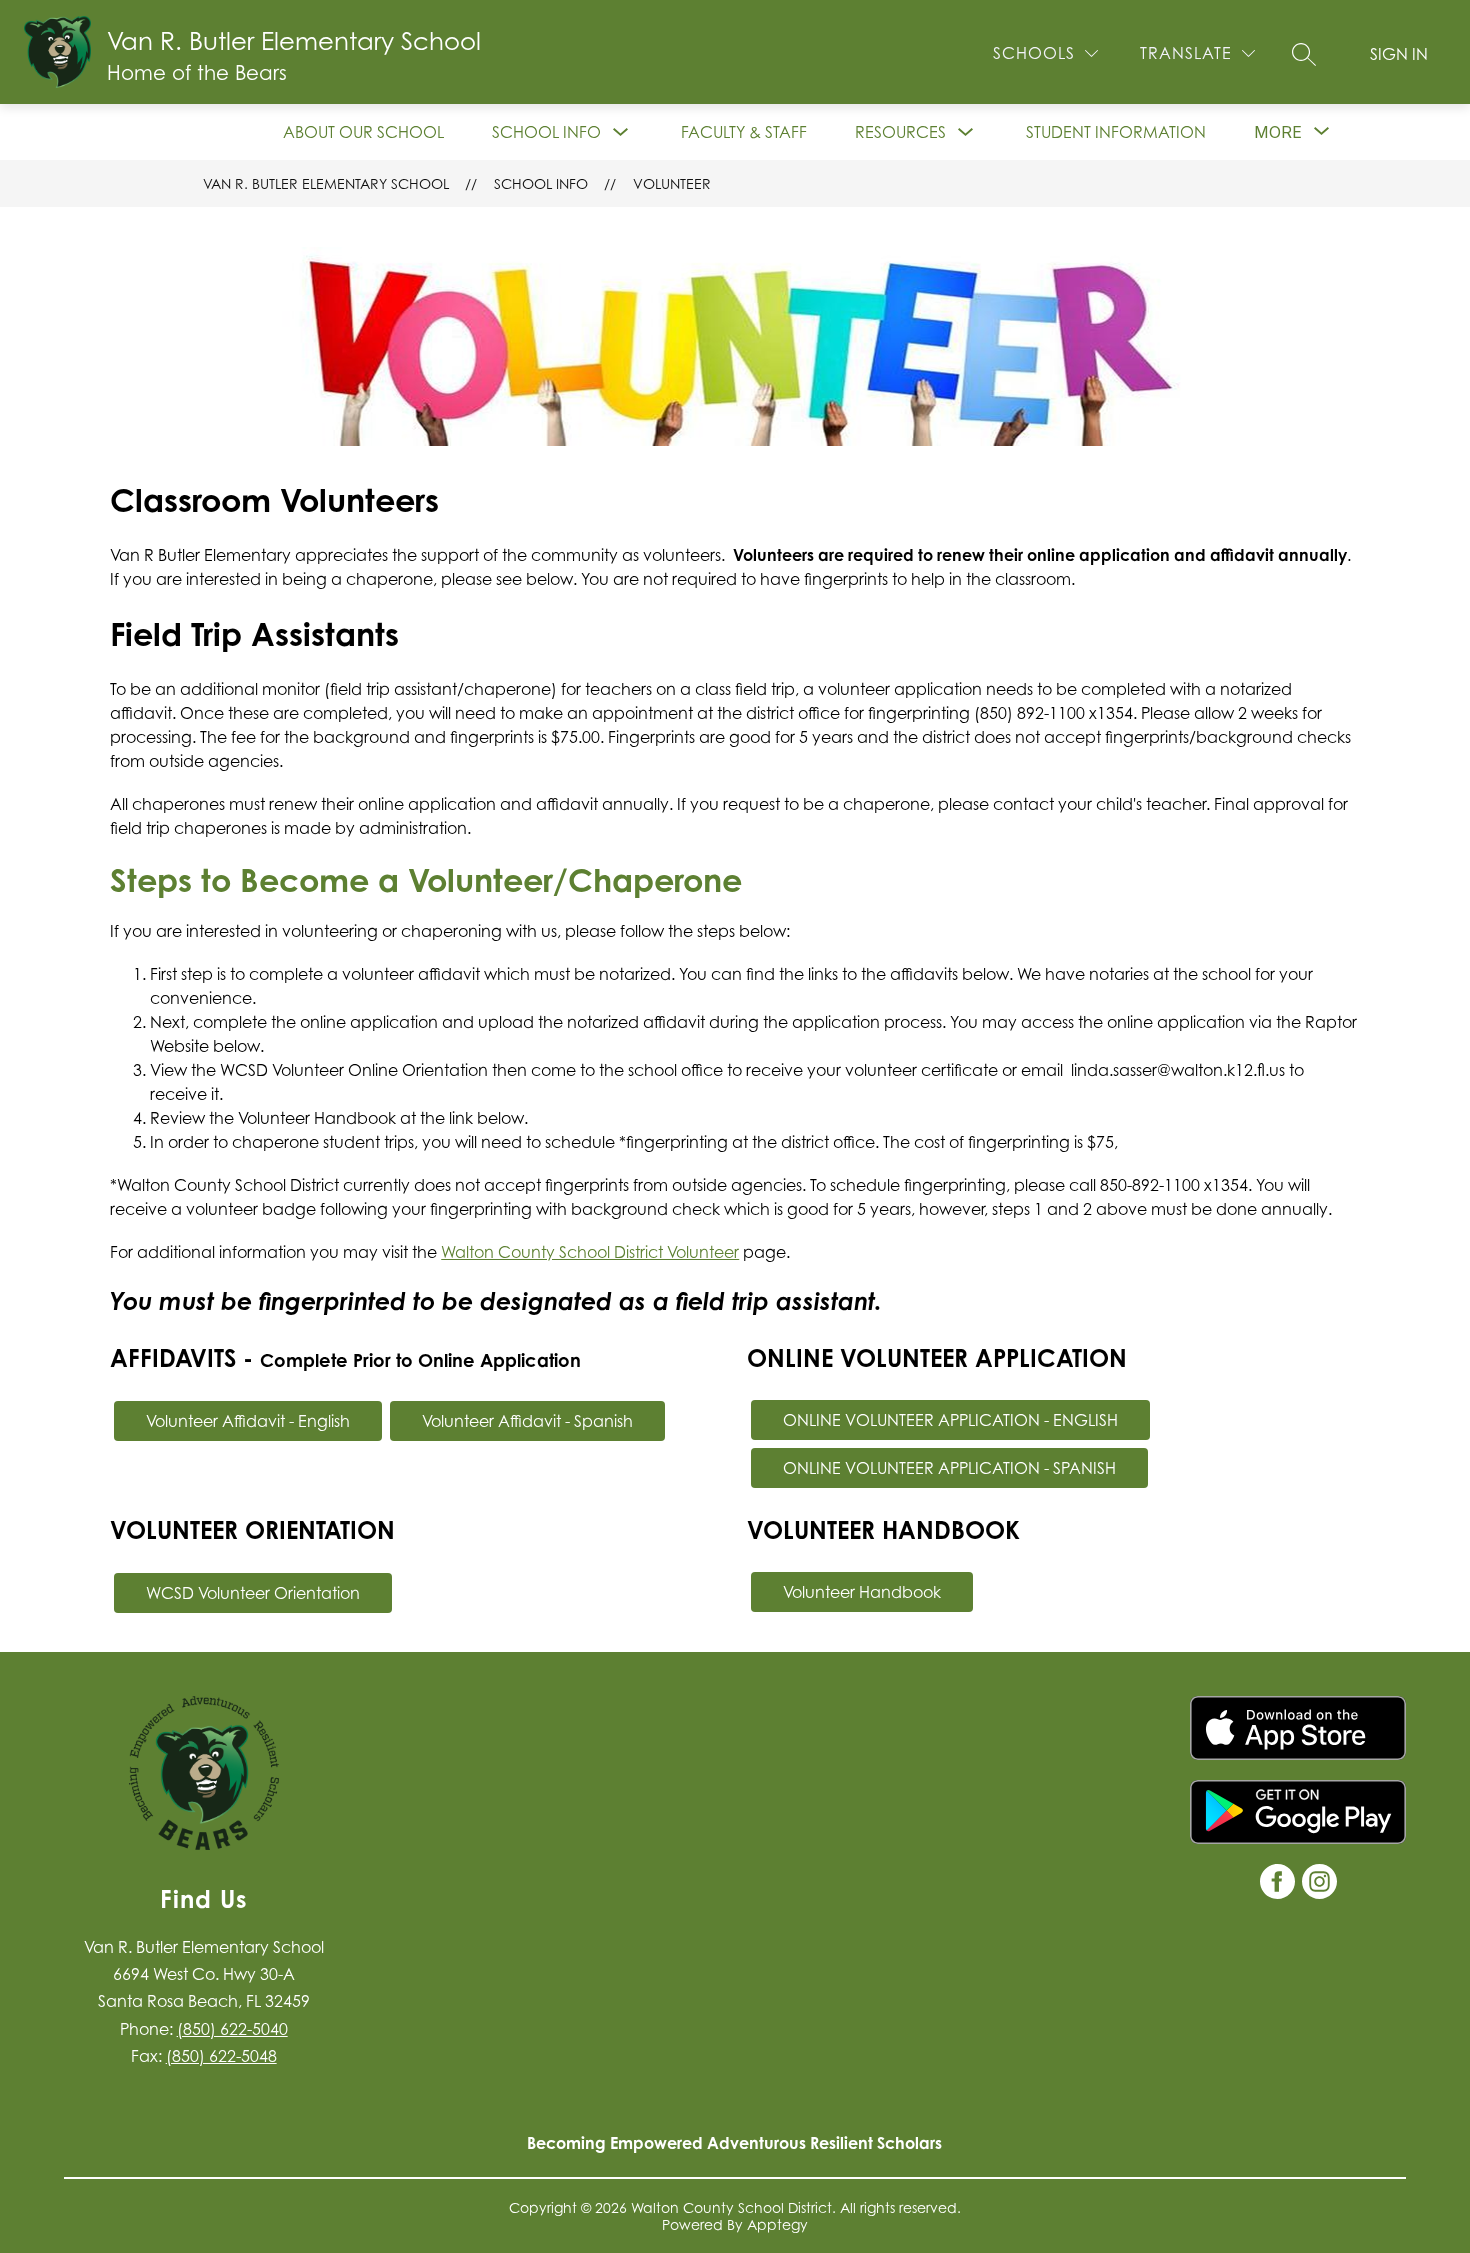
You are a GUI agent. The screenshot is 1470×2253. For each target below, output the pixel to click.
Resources (900, 132)
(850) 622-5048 (221, 2056)
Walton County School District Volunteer (590, 1252)
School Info (546, 132)
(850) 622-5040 (232, 2029)
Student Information (1116, 132)
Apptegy (777, 2224)
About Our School (363, 132)
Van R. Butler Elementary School (326, 183)
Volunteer (672, 183)
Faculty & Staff (744, 132)
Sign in (1399, 54)
